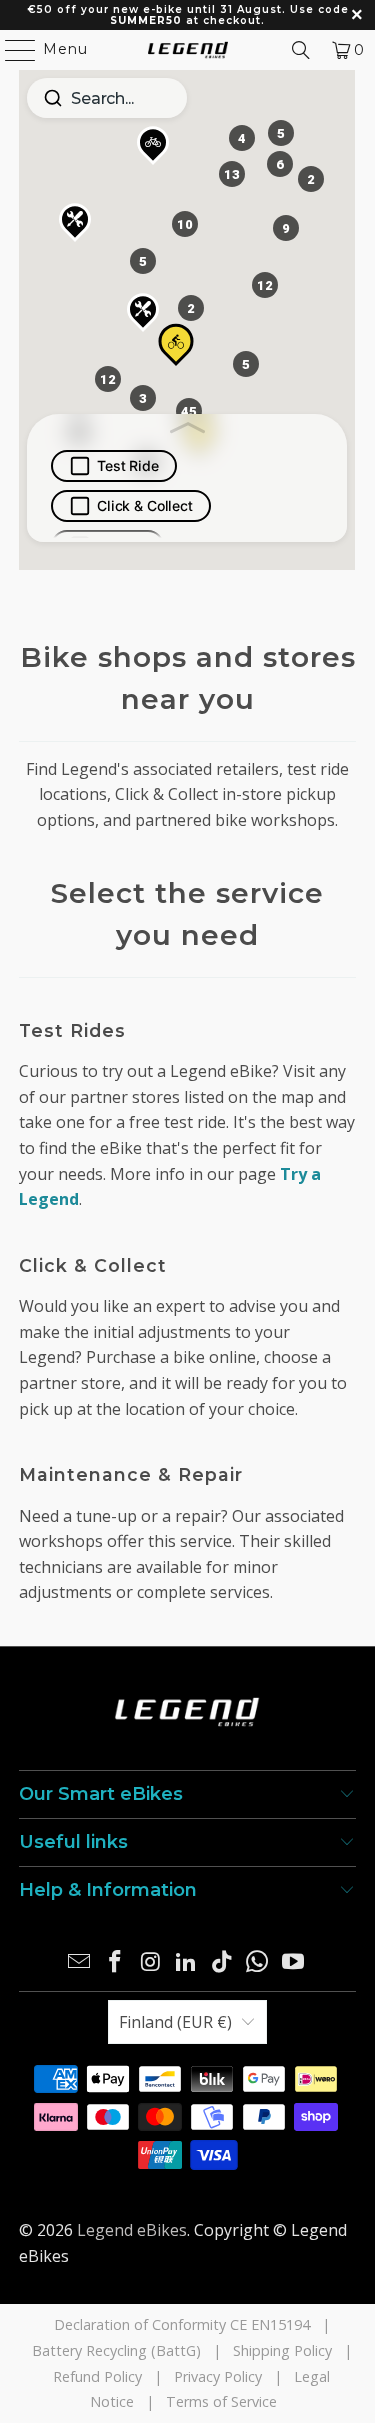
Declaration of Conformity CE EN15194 (182, 2324)
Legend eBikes (132, 2230)
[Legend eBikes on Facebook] (115, 1962)
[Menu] (11, 50)
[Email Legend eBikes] (80, 1962)
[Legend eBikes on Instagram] (151, 1962)
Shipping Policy (282, 2350)
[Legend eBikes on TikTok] (222, 1962)
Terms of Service (221, 2401)
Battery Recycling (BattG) (116, 2350)
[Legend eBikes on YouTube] (294, 1962)
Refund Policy (97, 2376)
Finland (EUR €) (175, 2022)
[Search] (301, 50)
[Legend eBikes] (188, 50)
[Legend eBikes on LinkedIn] (187, 1962)
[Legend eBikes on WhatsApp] (258, 1962)
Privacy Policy (218, 2376)
